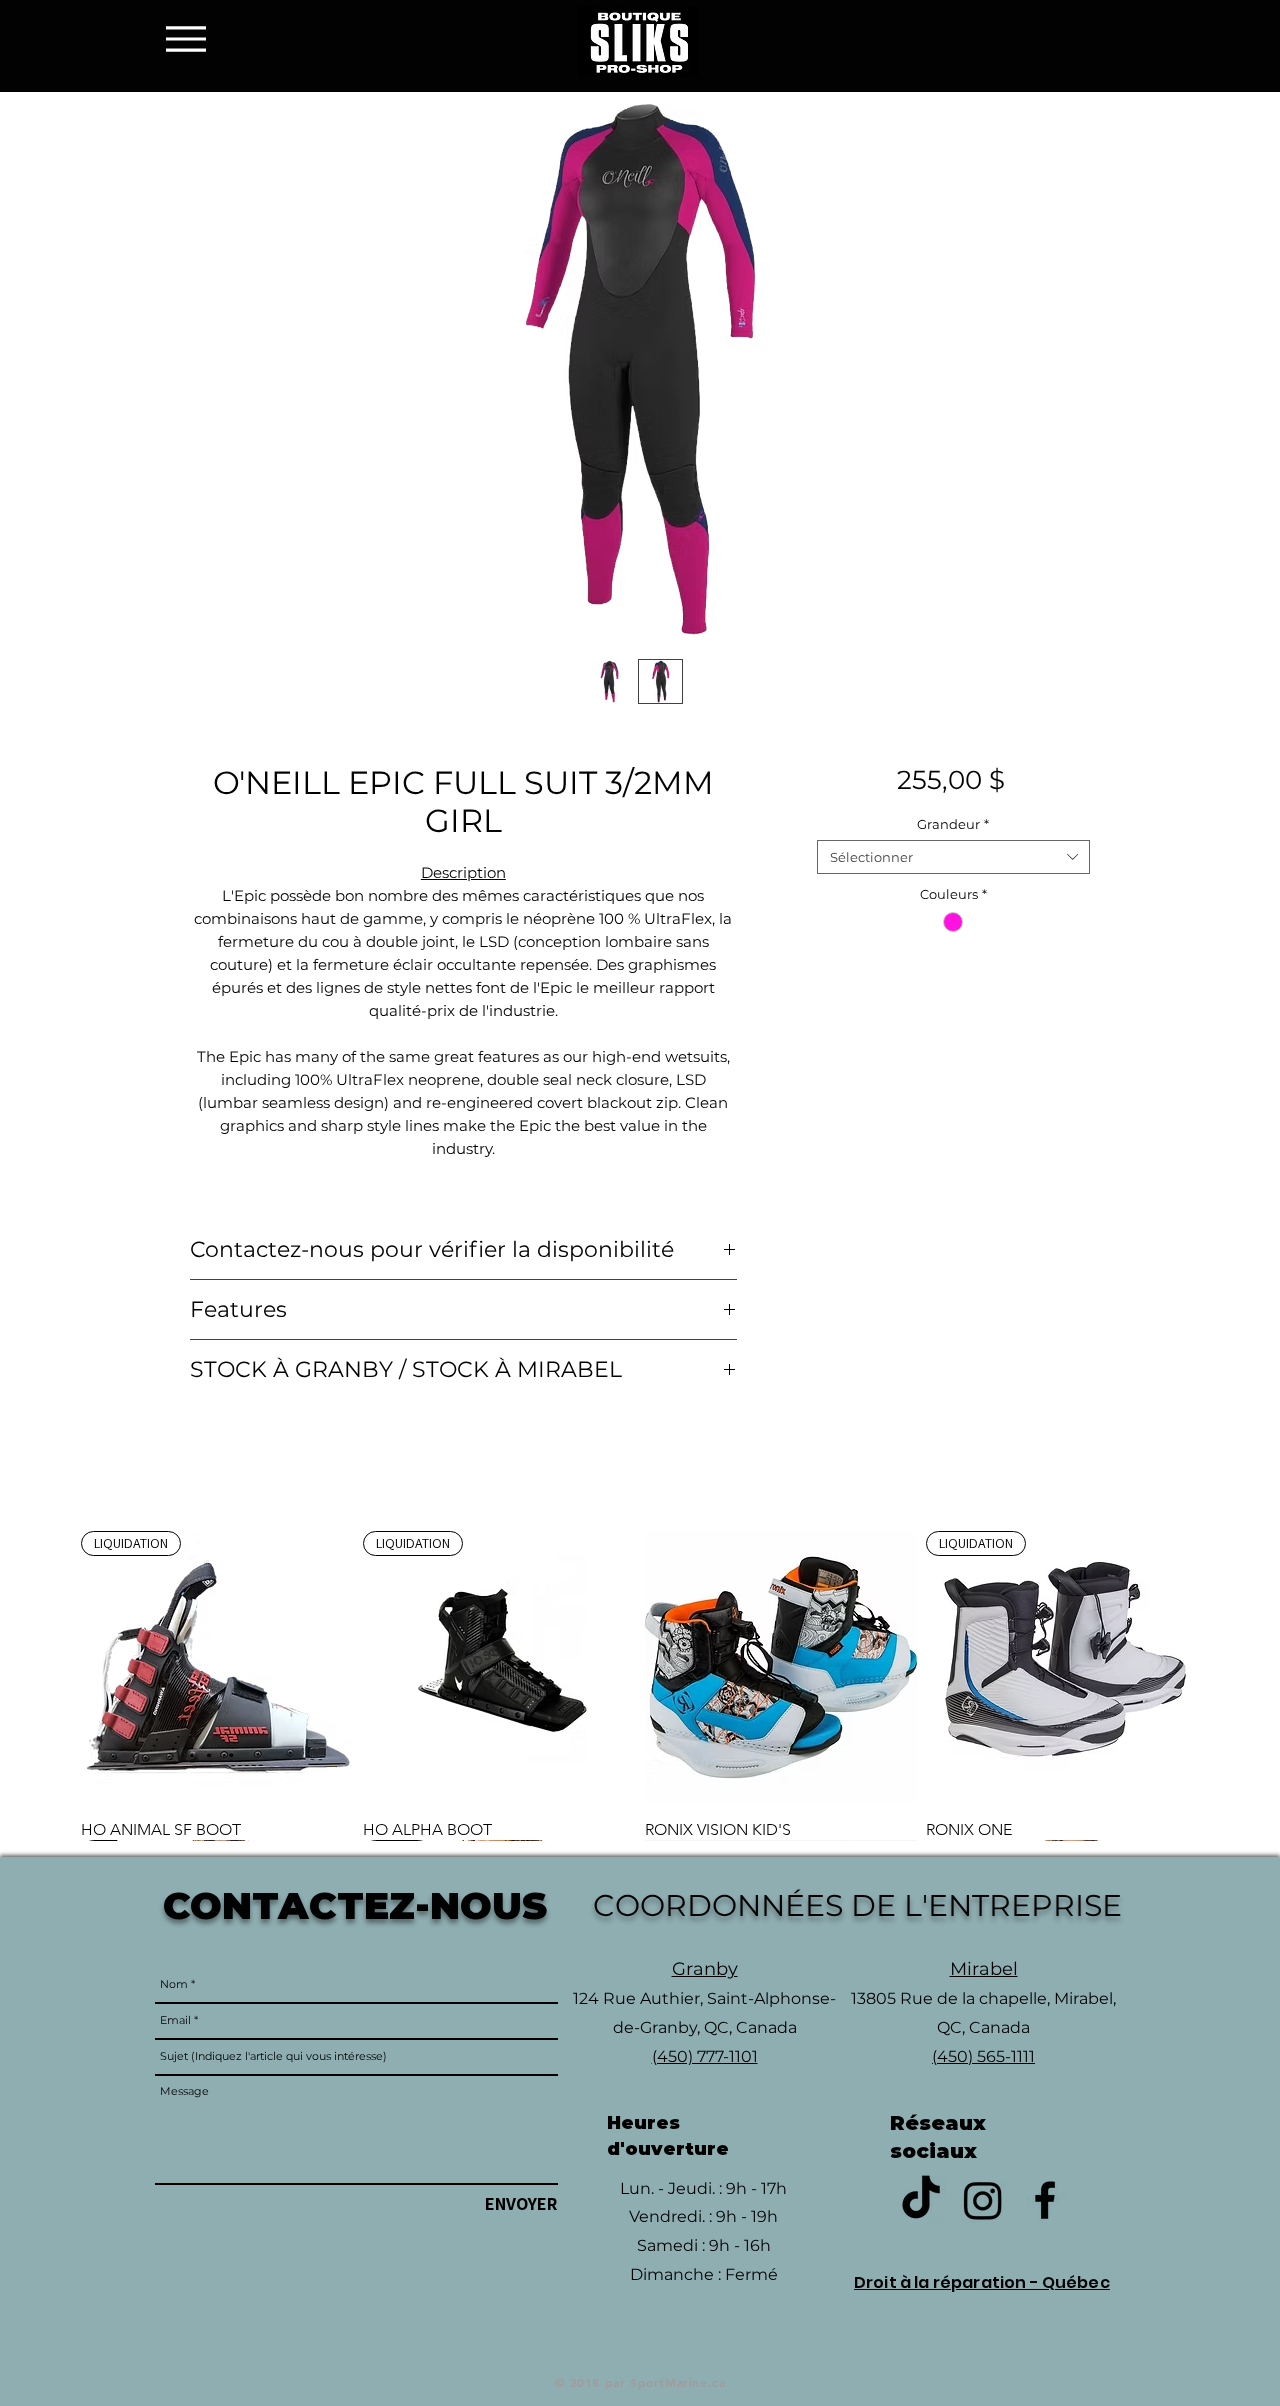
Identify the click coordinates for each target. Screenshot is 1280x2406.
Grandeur (953, 824)
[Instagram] (983, 2200)
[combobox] (953, 857)
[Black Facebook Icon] (1045, 2200)
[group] (640, 1685)
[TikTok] (921, 2200)
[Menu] (191, 38)
